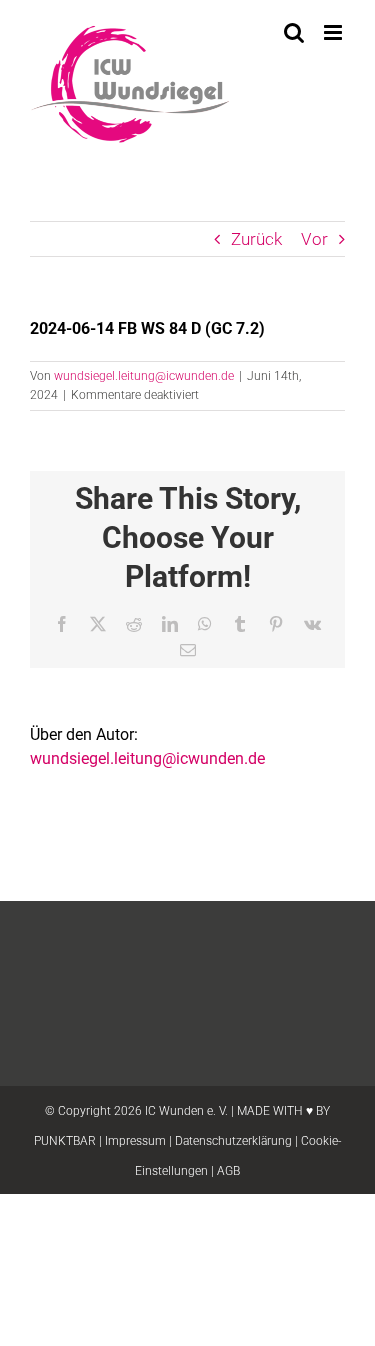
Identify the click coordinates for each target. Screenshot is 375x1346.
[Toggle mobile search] (294, 32)
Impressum (135, 1141)
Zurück (256, 239)
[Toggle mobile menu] (334, 32)
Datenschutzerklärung (233, 1141)
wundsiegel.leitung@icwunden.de (144, 376)
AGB (228, 1171)
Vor (314, 239)
